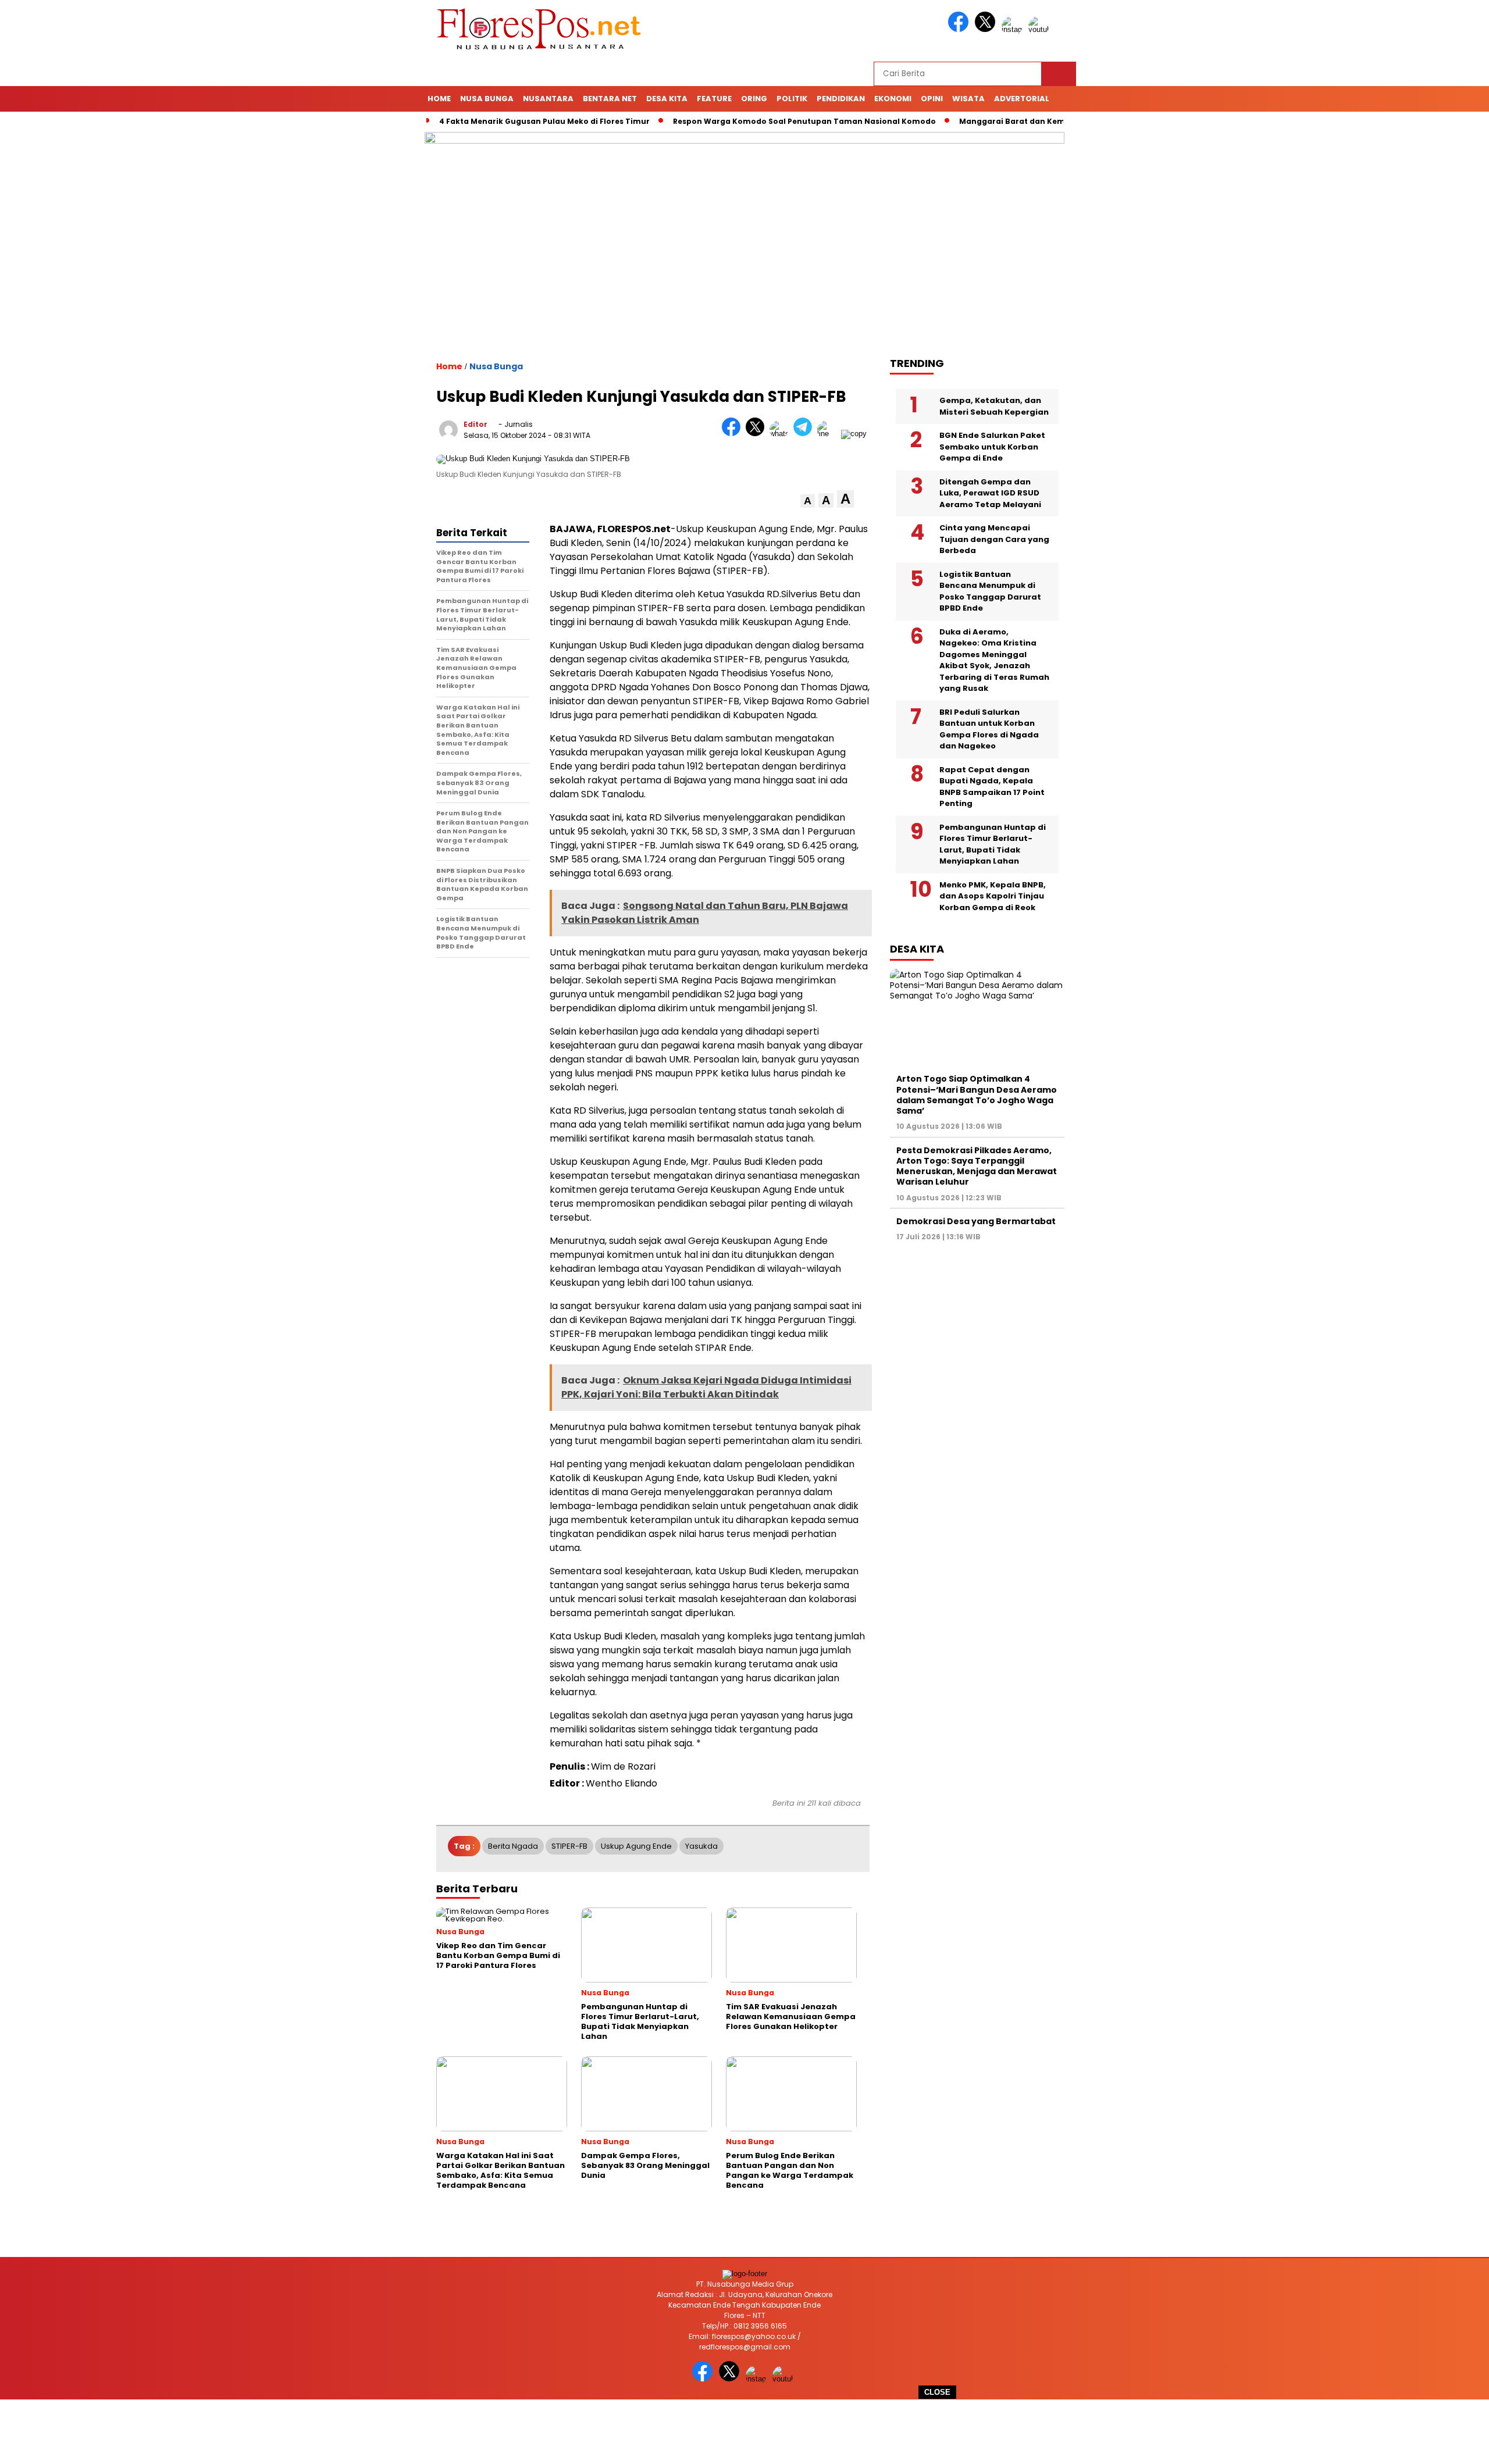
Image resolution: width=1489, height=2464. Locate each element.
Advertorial (1022, 99)
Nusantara (548, 99)
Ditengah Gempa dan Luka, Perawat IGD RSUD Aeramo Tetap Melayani (990, 493)
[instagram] (1014, 29)
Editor (475, 424)
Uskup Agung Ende (636, 1846)
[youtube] (1041, 29)
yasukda (701, 1846)
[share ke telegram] (805, 434)
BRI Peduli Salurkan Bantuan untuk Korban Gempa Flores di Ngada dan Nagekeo (989, 729)
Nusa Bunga (487, 99)
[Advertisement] (744, 2432)
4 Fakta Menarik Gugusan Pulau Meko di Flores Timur (544, 121)
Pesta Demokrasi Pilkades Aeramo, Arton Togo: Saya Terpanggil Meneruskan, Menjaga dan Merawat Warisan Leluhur (977, 1166)
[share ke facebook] (734, 434)
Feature (714, 99)
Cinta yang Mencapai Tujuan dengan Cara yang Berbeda (994, 539)
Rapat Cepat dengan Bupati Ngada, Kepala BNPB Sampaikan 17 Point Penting (992, 786)
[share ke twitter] (758, 434)
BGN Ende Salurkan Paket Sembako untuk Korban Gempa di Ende (992, 447)
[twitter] (987, 29)
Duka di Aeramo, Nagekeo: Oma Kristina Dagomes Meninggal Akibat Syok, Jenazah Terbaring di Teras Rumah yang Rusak (994, 660)
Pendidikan (841, 99)
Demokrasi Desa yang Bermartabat (976, 1221)
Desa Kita (667, 99)
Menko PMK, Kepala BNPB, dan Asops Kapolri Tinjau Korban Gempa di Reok (993, 896)
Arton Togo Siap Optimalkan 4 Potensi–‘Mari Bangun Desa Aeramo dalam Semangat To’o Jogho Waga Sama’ (977, 1095)
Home (439, 99)
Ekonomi (893, 99)
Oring (754, 99)
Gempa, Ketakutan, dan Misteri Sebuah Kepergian (994, 406)
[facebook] (960, 29)
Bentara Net (610, 99)
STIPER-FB (569, 1846)
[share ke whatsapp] (781, 434)
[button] (808, 501)
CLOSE (937, 2392)
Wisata (968, 99)
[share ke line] (829, 434)
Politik (792, 99)
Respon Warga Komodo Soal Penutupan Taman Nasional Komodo (804, 121)
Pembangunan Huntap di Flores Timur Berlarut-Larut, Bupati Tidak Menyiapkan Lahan (993, 844)
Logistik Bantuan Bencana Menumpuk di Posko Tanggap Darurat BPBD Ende (990, 591)
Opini (932, 99)
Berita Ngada (513, 1846)
